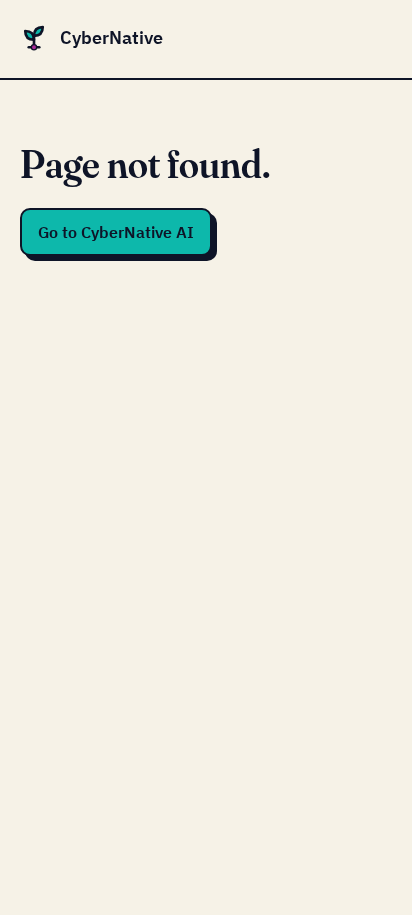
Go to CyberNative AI (116, 232)
